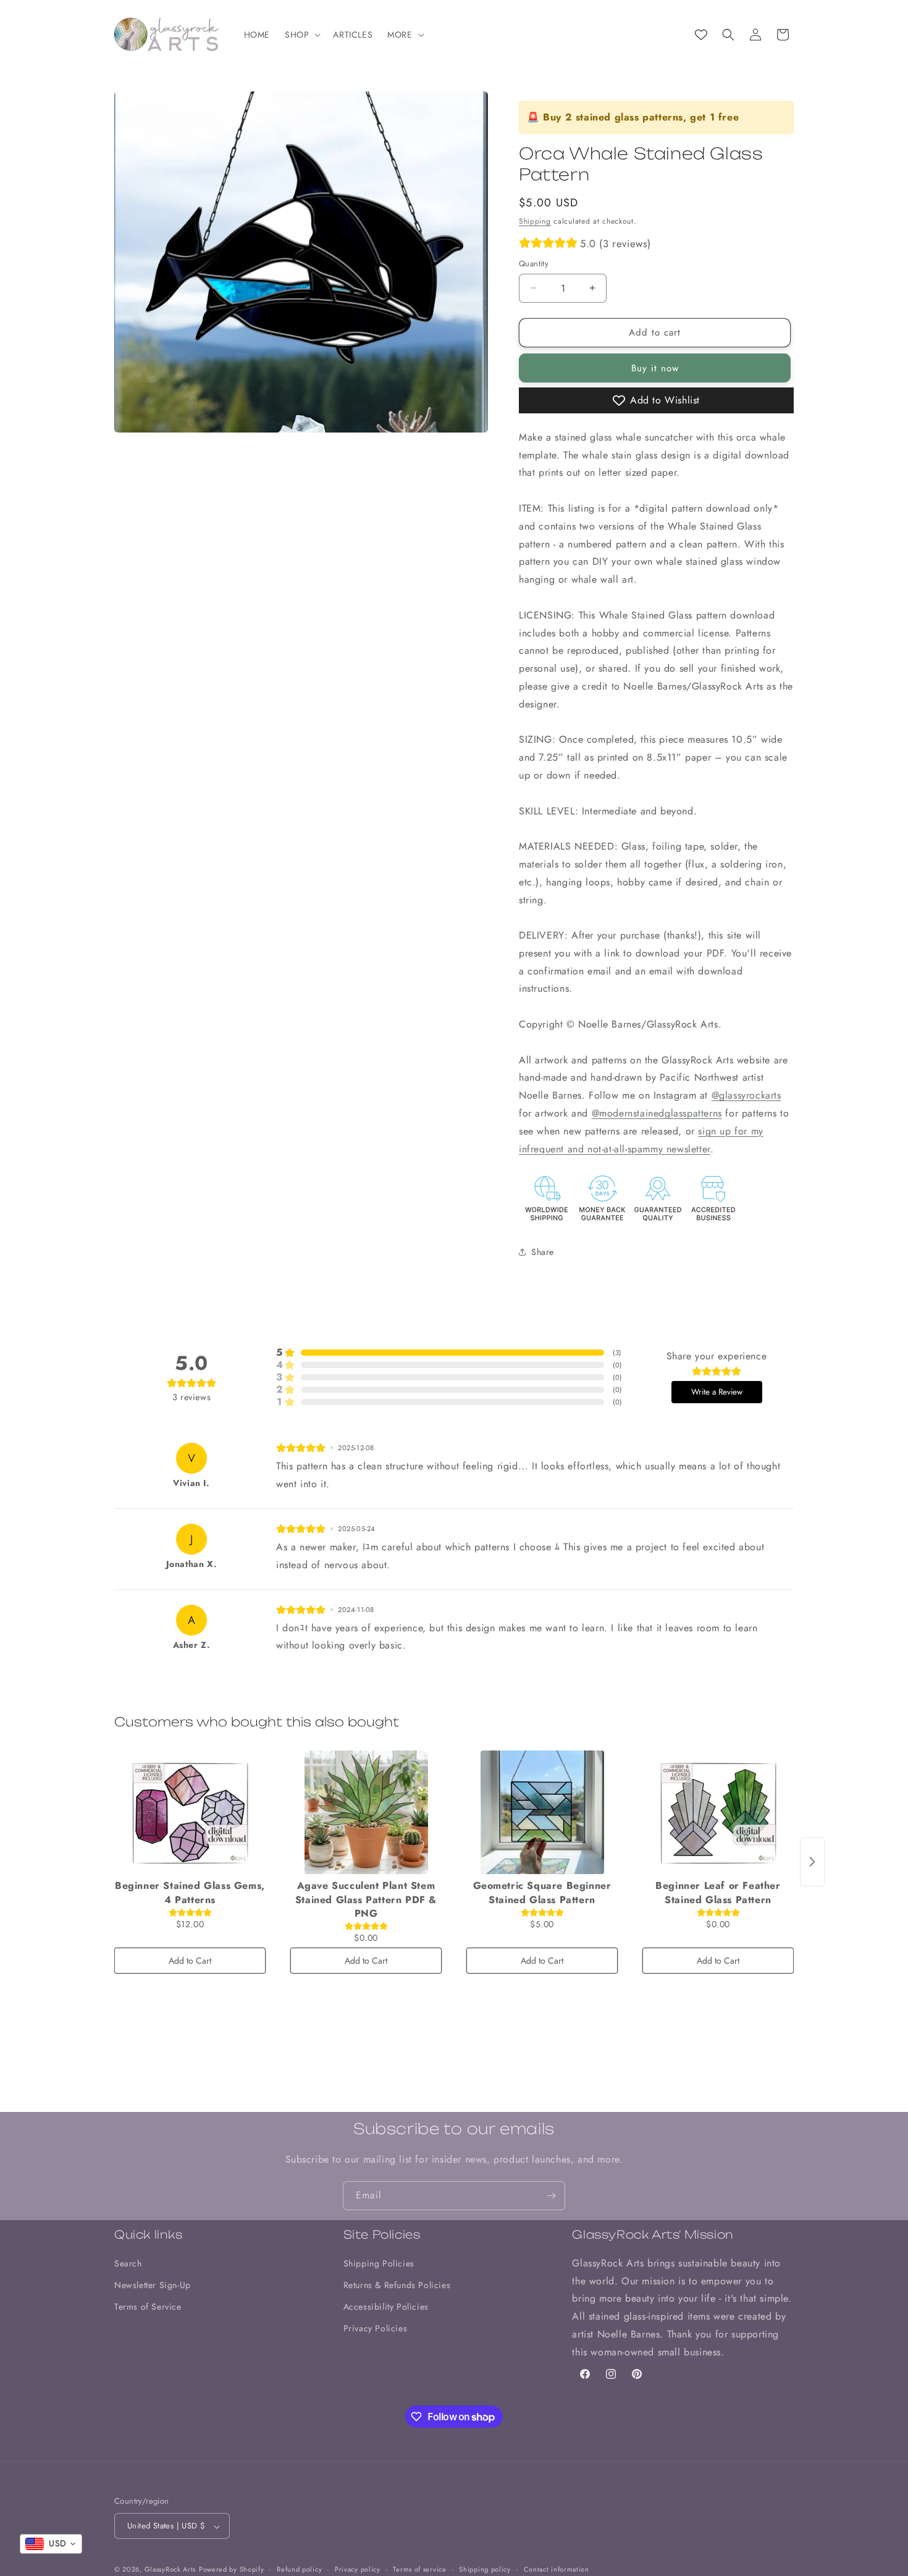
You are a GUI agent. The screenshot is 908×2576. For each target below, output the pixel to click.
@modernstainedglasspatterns (657, 1113)
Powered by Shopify (232, 2570)
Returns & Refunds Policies (397, 2285)
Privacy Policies (376, 2328)
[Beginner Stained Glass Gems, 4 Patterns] (190, 1812)
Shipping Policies (379, 2263)
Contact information (557, 2569)
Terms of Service (148, 2307)
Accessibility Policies (386, 2307)
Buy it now (655, 368)
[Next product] (812, 1862)
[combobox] (51, 2544)
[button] (301, 35)
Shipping (535, 221)
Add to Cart (190, 1961)
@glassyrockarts (746, 1095)
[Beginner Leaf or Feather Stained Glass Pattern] (718, 1812)
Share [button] (543, 1252)
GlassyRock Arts (170, 2570)
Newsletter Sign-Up (153, 2285)
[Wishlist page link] (701, 35)
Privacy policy (358, 2569)
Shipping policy (485, 2569)
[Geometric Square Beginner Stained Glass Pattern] (542, 1812)
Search (128, 2263)
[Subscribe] (551, 2196)
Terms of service (419, 2569)
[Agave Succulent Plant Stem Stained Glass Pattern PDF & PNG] (366, 1812)
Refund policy (299, 2569)
